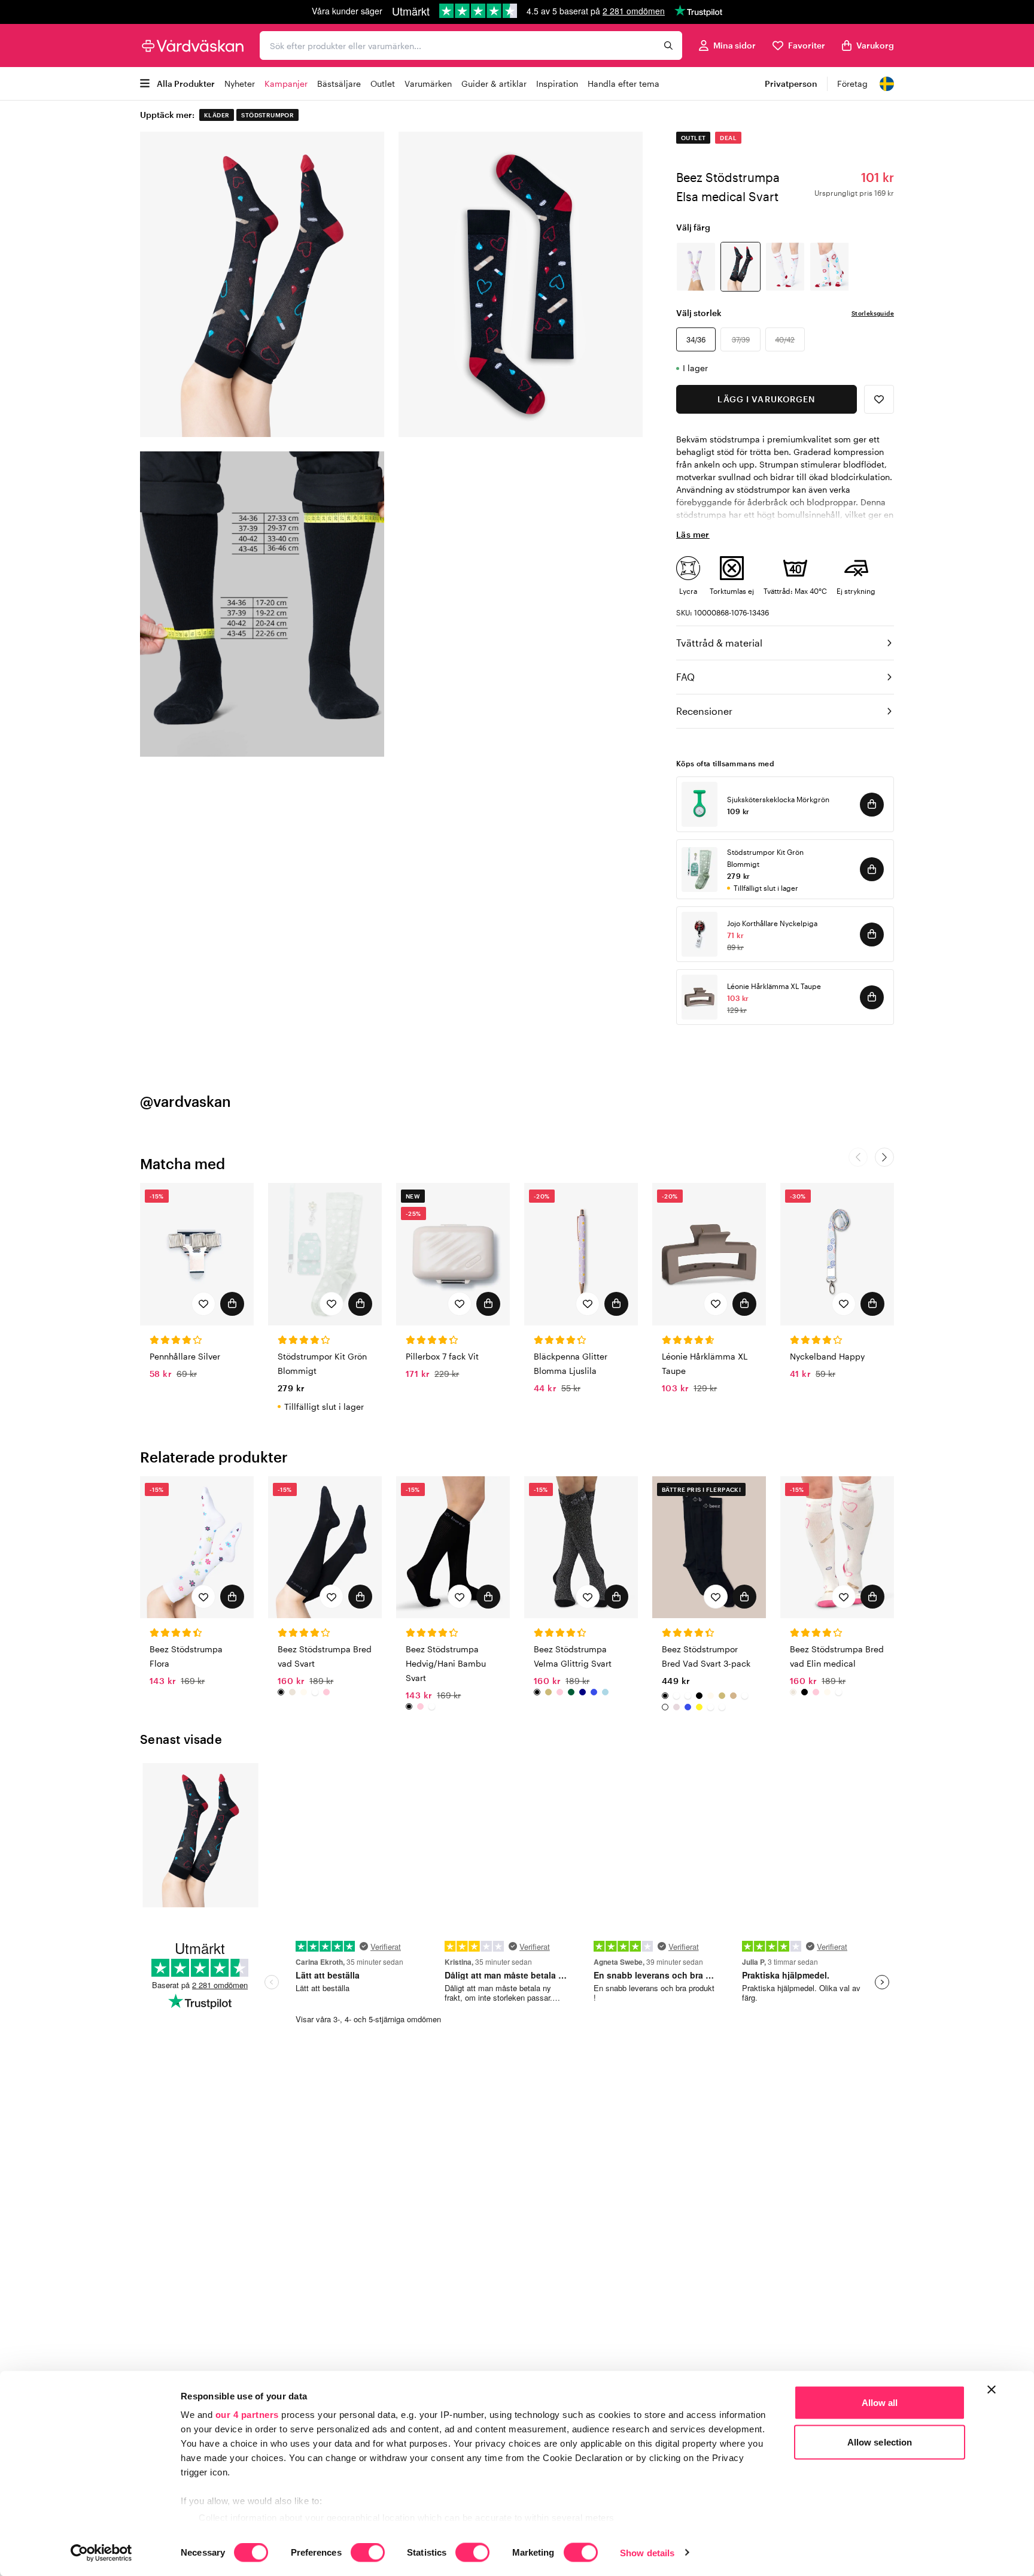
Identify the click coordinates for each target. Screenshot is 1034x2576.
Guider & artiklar (494, 84)
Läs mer (693, 534)
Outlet (383, 84)
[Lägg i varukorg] (872, 805)
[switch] (368, 2553)
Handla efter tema (624, 84)
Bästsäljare (339, 84)
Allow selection (880, 2442)
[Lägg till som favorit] (879, 399)
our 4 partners (247, 2415)
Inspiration (557, 84)
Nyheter (240, 84)
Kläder (217, 115)
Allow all (880, 2403)
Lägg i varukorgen (766, 399)
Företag (852, 84)
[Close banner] (992, 2390)
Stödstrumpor (267, 115)
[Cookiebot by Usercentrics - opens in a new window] (101, 2553)
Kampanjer (286, 84)
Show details (647, 2552)
